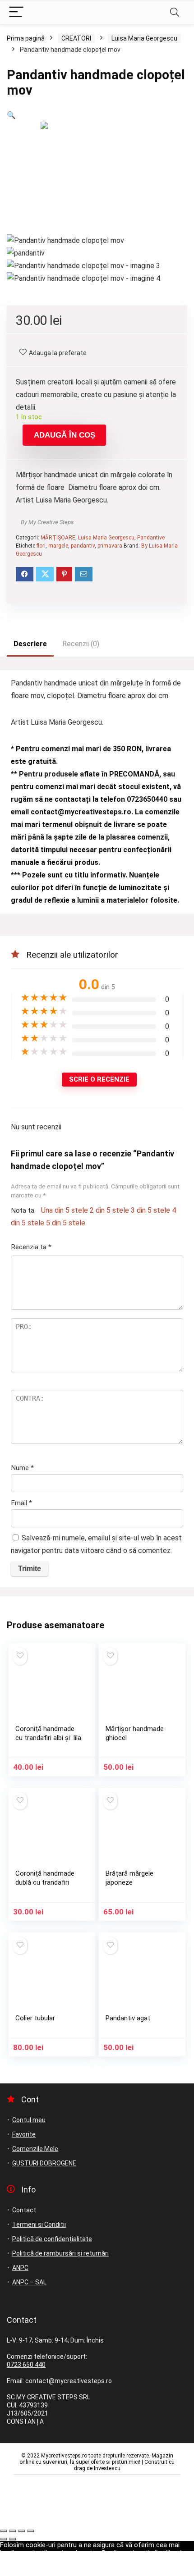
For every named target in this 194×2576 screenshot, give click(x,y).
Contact (24, 2210)
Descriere (30, 644)
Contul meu (29, 2120)
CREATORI (76, 38)
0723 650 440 (26, 2365)
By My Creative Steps (47, 522)
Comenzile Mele (35, 2149)
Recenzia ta (31, 1247)
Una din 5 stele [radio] (65, 1210)
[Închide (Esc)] (31, 2531)
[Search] (175, 12)
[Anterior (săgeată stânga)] (4, 2539)
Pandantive (151, 538)
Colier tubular (35, 2018)
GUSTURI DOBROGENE (44, 2163)
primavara (110, 546)
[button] (11, 115)
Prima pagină (26, 38)
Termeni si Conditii (39, 2224)
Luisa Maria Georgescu (144, 38)
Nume (22, 1468)
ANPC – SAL (29, 2282)
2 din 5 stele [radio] (109, 1210)
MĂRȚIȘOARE (58, 538)
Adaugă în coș (65, 435)
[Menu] (16, 12)
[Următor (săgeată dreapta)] (13, 2539)
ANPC (20, 2268)
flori (41, 546)
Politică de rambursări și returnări (60, 2253)
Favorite (24, 2134)
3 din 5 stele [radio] (150, 1210)
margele (58, 546)
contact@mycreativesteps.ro (81, 812)
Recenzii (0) (81, 644)
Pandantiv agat (128, 2018)
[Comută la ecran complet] (13, 2531)
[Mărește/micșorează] (4, 2531)
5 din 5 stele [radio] (66, 1223)
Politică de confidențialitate (52, 2239)
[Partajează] (22, 2531)
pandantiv (83, 546)
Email (21, 1503)
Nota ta (23, 1210)
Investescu (107, 2468)
